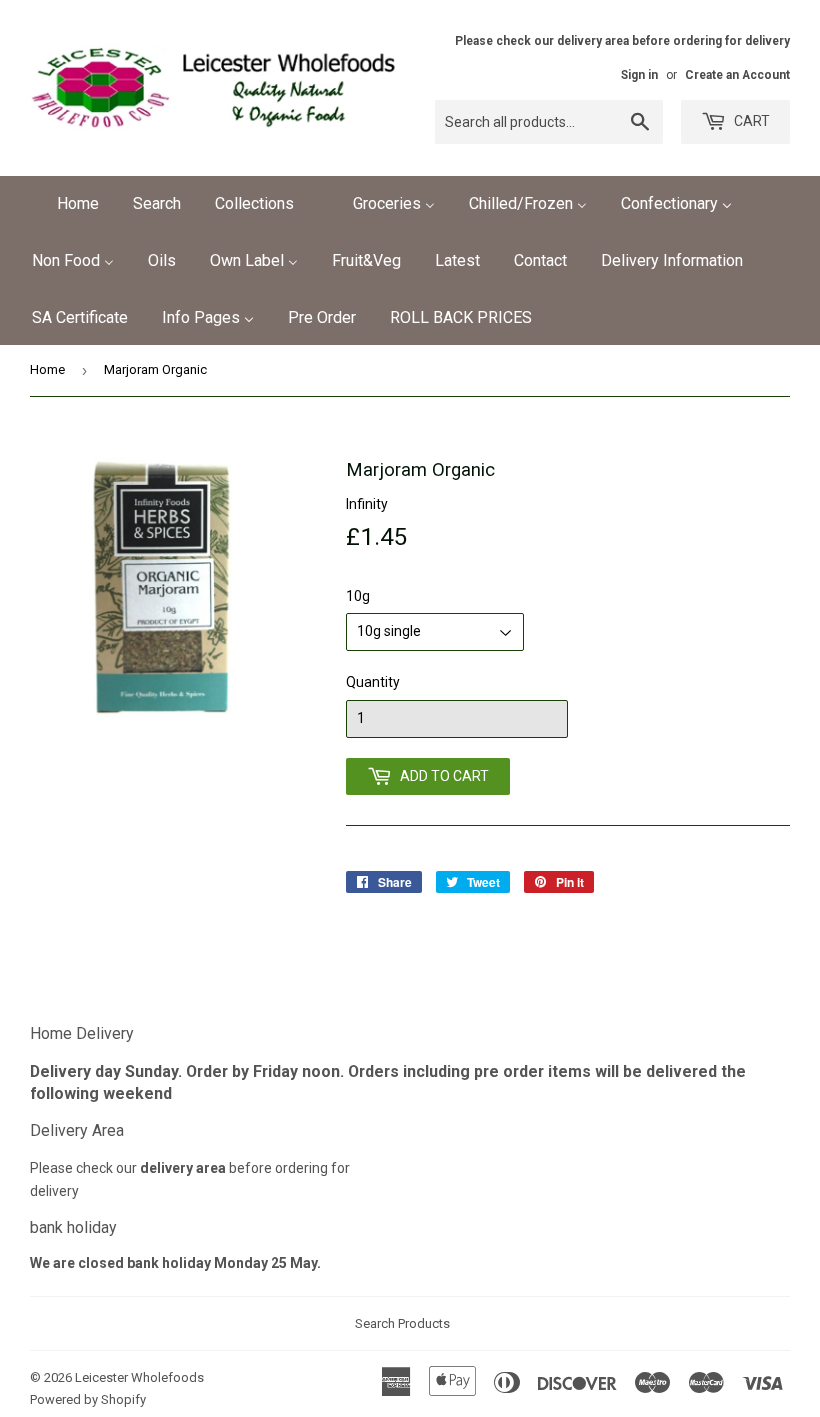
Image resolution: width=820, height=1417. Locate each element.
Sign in (639, 75)
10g (358, 596)
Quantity (373, 682)
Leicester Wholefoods (139, 1377)
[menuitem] (65, 204)
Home (47, 369)
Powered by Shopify (88, 1399)
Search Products (402, 1323)
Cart (750, 121)
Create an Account (737, 75)
